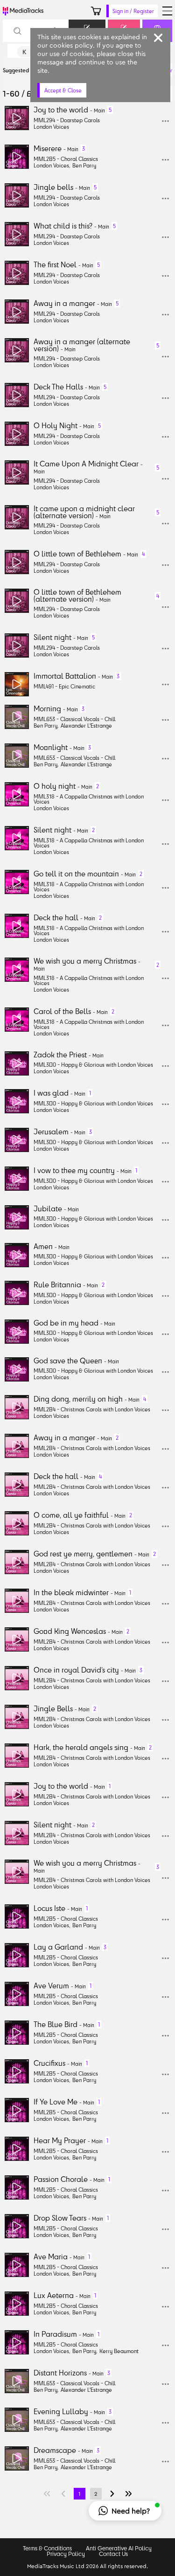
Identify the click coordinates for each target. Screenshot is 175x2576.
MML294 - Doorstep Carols (67, 120)
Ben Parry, (46, 726)
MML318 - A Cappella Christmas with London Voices (89, 799)
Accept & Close (63, 90)
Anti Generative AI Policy (119, 2548)
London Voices (51, 127)
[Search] (17, 31)
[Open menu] (167, 11)
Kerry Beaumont (119, 2351)
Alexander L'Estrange (86, 726)
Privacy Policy (66, 2554)
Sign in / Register (133, 11)
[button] (125, 2511)
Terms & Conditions (47, 2548)
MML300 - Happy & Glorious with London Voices (93, 1065)
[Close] (158, 38)
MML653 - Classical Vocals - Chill (74, 719)
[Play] (17, 118)
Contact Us (113, 2554)
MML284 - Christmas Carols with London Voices (92, 1409)
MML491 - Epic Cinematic (64, 686)
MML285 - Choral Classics (66, 159)
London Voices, (52, 165)
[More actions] (165, 121)
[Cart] (96, 11)
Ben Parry (84, 165)
